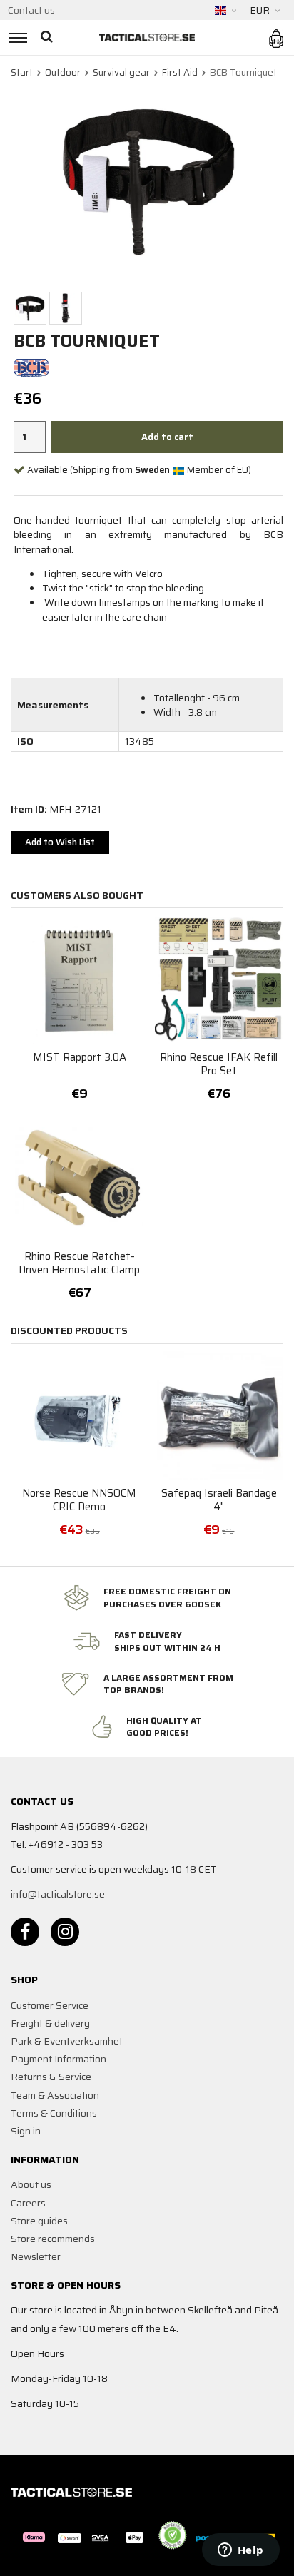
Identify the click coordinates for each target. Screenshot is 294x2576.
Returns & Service (51, 2077)
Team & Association (55, 2095)
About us (31, 2184)
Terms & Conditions (54, 2113)
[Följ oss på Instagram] (65, 1932)
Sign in (26, 2131)
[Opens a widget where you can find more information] (240, 2551)
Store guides (39, 2221)
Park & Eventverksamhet (67, 2041)
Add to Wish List (60, 842)
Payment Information (59, 2059)
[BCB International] (31, 367)
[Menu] (16, 37)
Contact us (31, 10)
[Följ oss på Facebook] (25, 1932)
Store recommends (53, 2239)
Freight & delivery (50, 2023)
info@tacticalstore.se (58, 1894)
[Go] (48, 37)
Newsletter (36, 2256)
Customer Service (50, 2005)
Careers (28, 2203)
